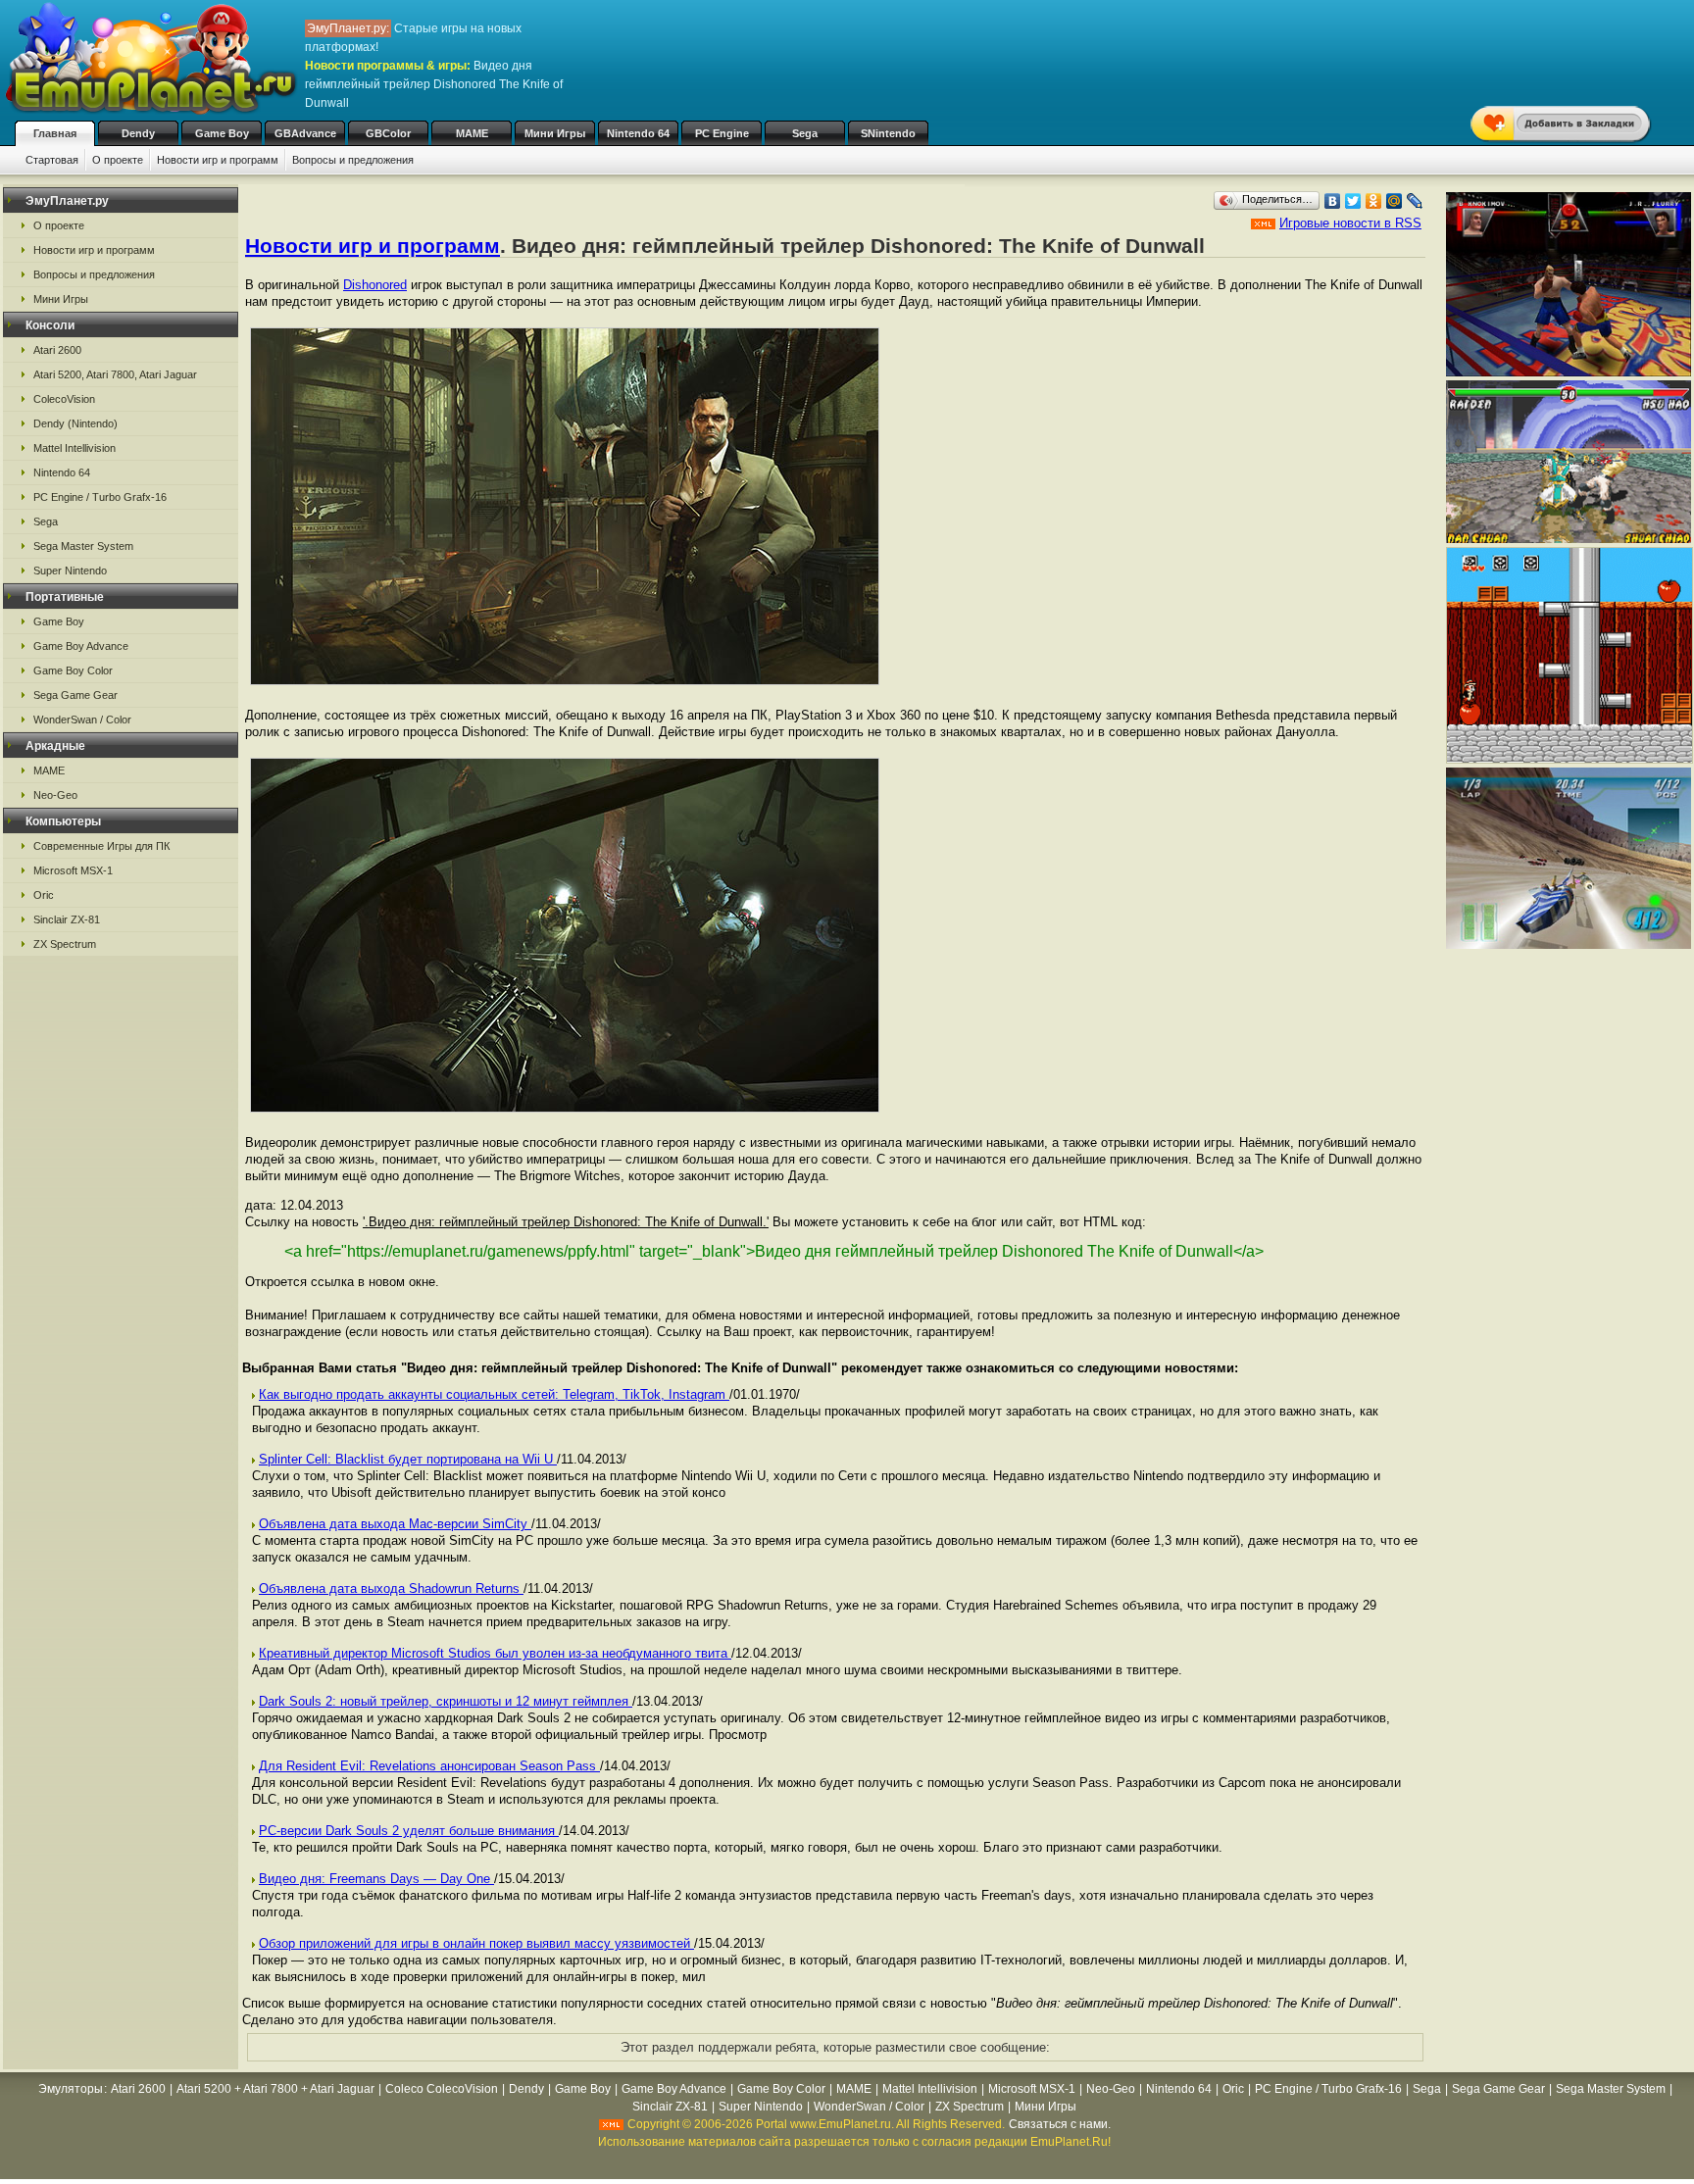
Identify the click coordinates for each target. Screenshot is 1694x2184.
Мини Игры (555, 133)
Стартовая (52, 160)
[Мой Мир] (1395, 201)
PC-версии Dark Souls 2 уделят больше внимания (409, 1831)
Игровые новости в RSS (1350, 223)
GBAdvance (305, 133)
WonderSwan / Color (82, 720)
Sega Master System (83, 546)
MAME (472, 133)
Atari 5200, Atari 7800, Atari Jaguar (115, 374)
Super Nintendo (70, 571)
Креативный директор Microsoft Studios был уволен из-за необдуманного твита (495, 1653)
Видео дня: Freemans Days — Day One (376, 1879)
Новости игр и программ (218, 160)
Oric (44, 895)
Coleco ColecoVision (442, 2089)
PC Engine (722, 133)
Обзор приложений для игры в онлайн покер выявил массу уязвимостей (476, 1943)
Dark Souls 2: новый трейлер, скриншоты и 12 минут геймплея (446, 1701)
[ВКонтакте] (1333, 201)
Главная (55, 133)
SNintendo (888, 133)
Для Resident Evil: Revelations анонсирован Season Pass (429, 1766)
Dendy (138, 133)
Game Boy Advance (81, 646)
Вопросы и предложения (353, 160)
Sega (805, 133)
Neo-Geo (55, 795)
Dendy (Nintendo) (75, 423)
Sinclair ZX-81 (67, 919)
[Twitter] (1353, 201)
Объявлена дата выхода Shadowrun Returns (391, 1588)
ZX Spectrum (65, 944)
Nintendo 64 (638, 133)
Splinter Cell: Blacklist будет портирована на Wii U (408, 1459)
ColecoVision (64, 399)
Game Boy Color (73, 670)
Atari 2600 (57, 350)
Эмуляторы (71, 2089)
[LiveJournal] (1415, 201)
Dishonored (375, 285)
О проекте (118, 160)
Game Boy (222, 133)
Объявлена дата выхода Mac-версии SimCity (395, 1524)
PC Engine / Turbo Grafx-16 (100, 497)
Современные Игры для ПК (101, 846)
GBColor (388, 133)
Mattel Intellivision (75, 448)
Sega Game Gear (75, 695)
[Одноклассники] (1374, 201)
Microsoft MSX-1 (73, 870)
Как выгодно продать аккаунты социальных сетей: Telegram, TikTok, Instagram (494, 1394)
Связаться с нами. (1060, 2124)
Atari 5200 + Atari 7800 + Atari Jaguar (275, 2089)
